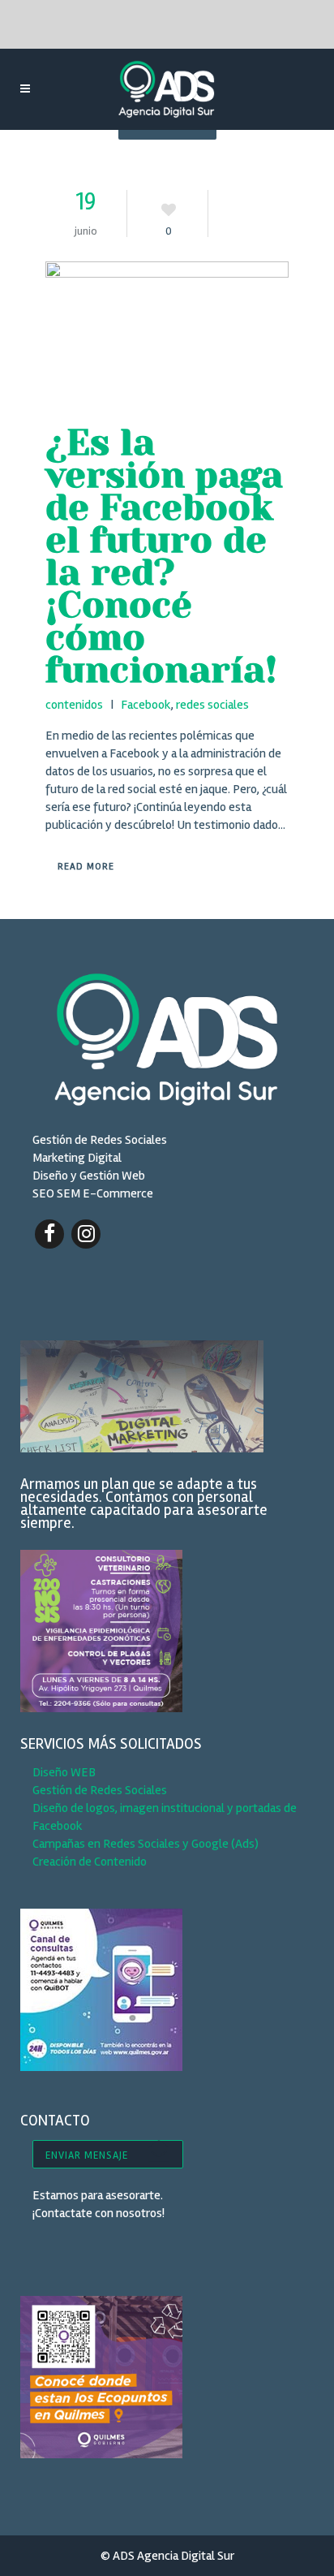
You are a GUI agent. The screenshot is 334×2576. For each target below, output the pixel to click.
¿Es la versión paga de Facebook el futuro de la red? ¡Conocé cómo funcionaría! (164, 556)
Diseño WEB (64, 1772)
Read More (86, 867)
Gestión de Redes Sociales (100, 1790)
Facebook (146, 705)
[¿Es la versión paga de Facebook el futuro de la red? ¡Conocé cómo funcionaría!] (167, 334)
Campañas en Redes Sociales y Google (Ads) (146, 1844)
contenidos (74, 705)
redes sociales (212, 705)
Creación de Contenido (90, 1862)
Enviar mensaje (87, 2155)
